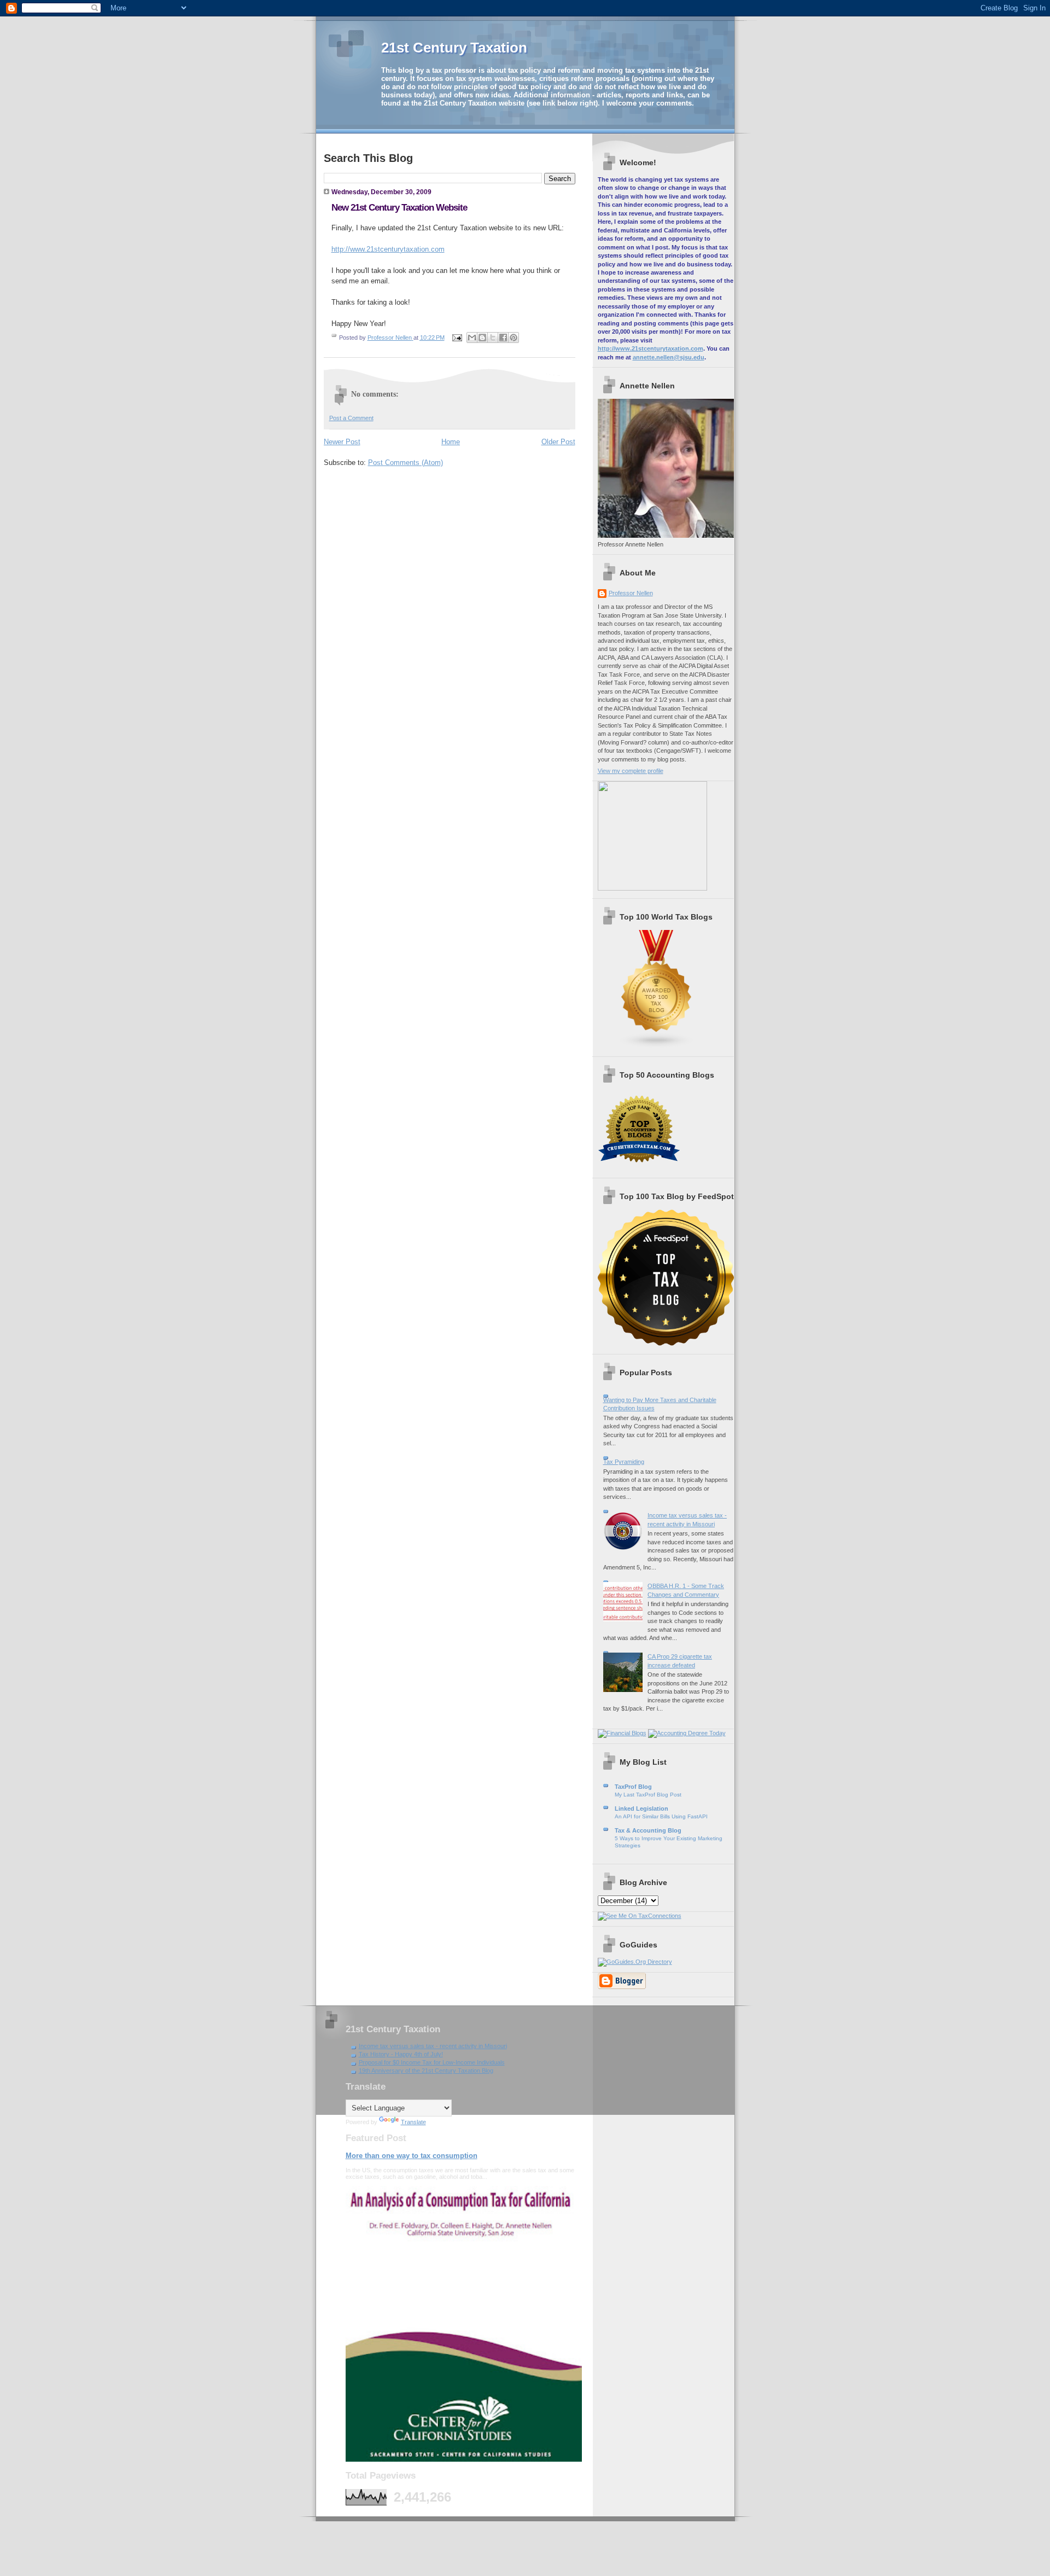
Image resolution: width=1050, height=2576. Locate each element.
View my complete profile (631, 771)
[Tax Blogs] (657, 1046)
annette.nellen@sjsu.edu (669, 357)
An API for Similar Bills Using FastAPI (661, 1816)
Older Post (558, 442)
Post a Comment (351, 418)
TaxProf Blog (633, 1787)
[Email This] (472, 338)
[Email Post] (457, 338)
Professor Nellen (631, 593)
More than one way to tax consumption (412, 2156)
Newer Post (342, 442)
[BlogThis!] (482, 338)
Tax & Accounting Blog (648, 1830)
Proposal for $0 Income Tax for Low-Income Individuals (432, 2062)
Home (451, 442)
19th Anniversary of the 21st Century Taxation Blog (426, 2071)
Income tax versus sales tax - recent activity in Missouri (433, 2046)
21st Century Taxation (454, 48)
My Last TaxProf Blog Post (648, 1795)
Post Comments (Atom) (406, 463)
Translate (413, 2122)
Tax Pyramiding (624, 1462)
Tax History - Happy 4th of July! (401, 2054)
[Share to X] (493, 338)
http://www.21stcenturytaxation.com (388, 249)
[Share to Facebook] (503, 338)
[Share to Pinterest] (514, 338)
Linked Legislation (641, 1809)
